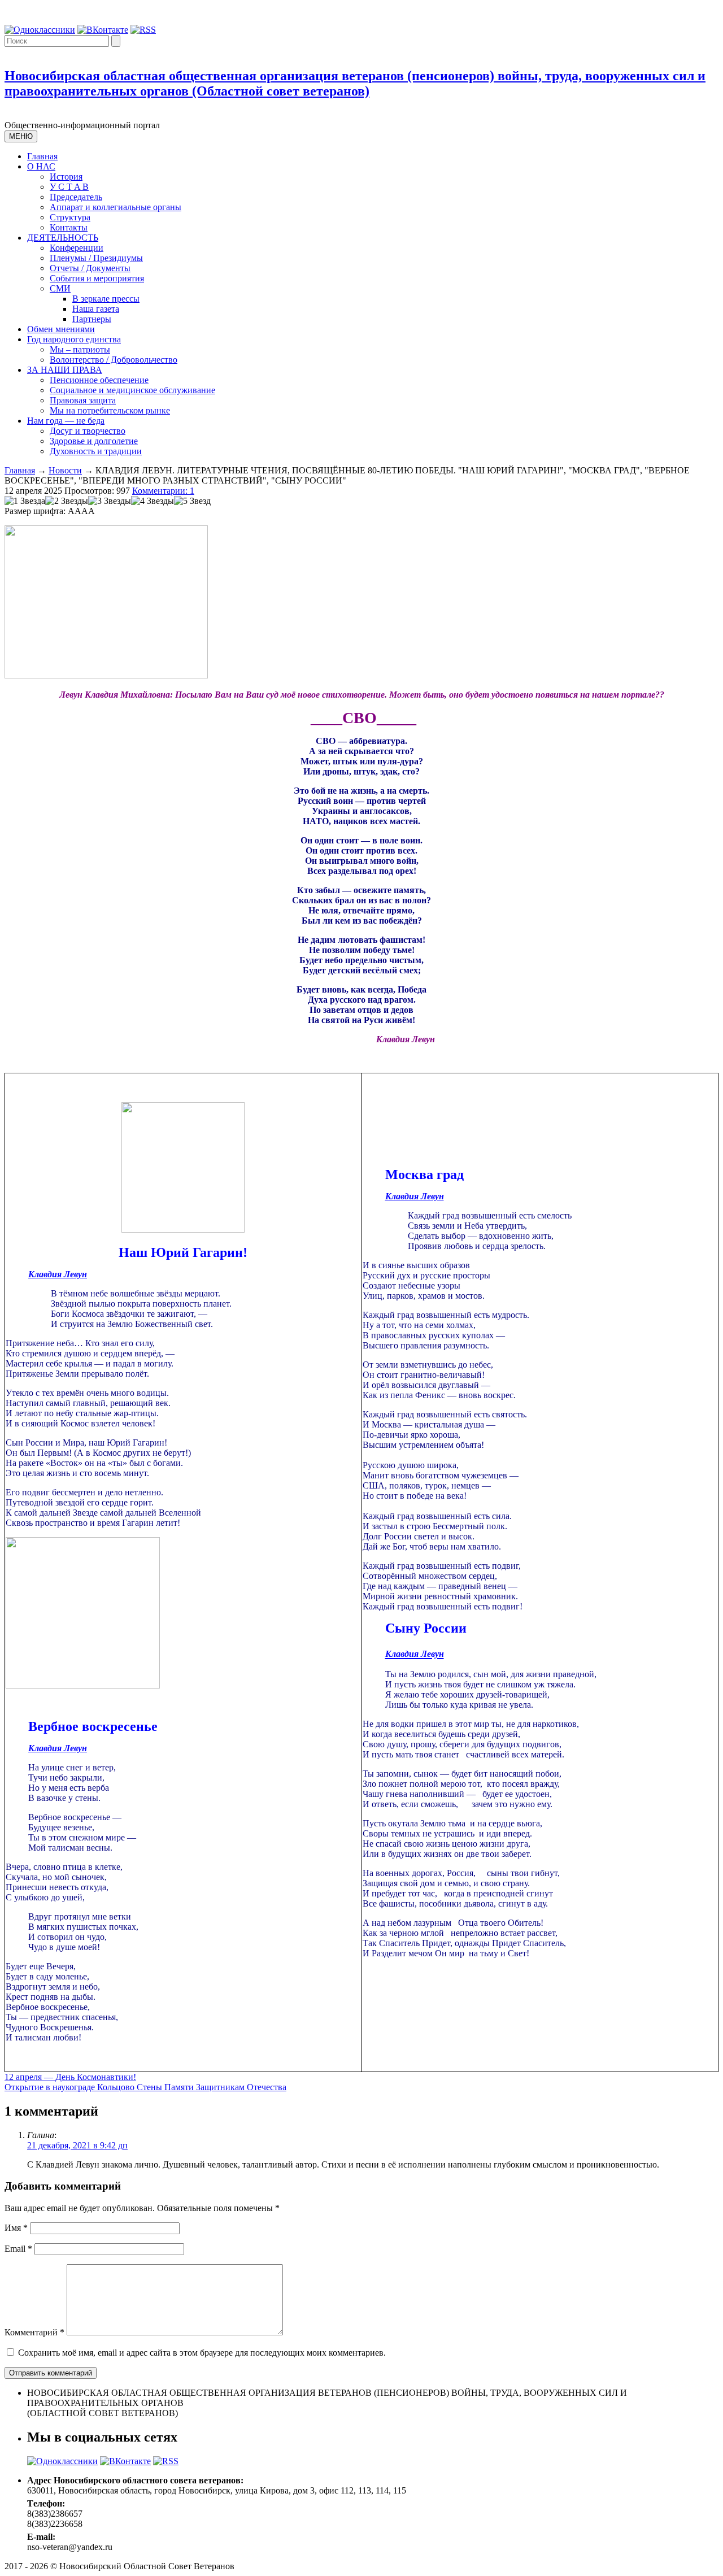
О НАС (41, 166)
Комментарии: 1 (163, 491)
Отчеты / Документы (90, 268)
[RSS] (143, 30)
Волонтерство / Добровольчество (114, 360)
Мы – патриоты (80, 349)
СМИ (60, 288)
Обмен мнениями (61, 329)
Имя (16, 2228)
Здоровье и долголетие (94, 441)
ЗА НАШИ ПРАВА (65, 370)
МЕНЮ (21, 136)
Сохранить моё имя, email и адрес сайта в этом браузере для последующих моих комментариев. (202, 2353)
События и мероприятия (97, 278)
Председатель (76, 197)
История (66, 177)
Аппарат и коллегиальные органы (116, 207)
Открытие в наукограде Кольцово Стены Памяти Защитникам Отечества (145, 2087)
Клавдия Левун (58, 1274)
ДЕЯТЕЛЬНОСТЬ (63, 238)
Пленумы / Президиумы (96, 258)
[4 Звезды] (153, 501)
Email (18, 2249)
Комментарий (34, 2332)
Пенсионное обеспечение (99, 380)
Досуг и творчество (88, 431)
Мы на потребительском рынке (110, 410)
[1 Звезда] (25, 501)
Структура (70, 217)
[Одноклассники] (40, 30)
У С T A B (69, 187)
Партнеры (92, 319)
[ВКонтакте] (103, 30)
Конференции (77, 248)
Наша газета (96, 309)
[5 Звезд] (192, 501)
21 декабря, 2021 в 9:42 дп (77, 2145)
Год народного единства (74, 339)
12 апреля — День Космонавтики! (70, 2077)
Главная (42, 156)
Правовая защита (83, 400)
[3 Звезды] (110, 501)
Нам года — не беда (66, 421)
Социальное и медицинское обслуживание (132, 390)
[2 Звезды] (67, 501)
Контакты (69, 227)
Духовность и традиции (96, 451)
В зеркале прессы (106, 299)
